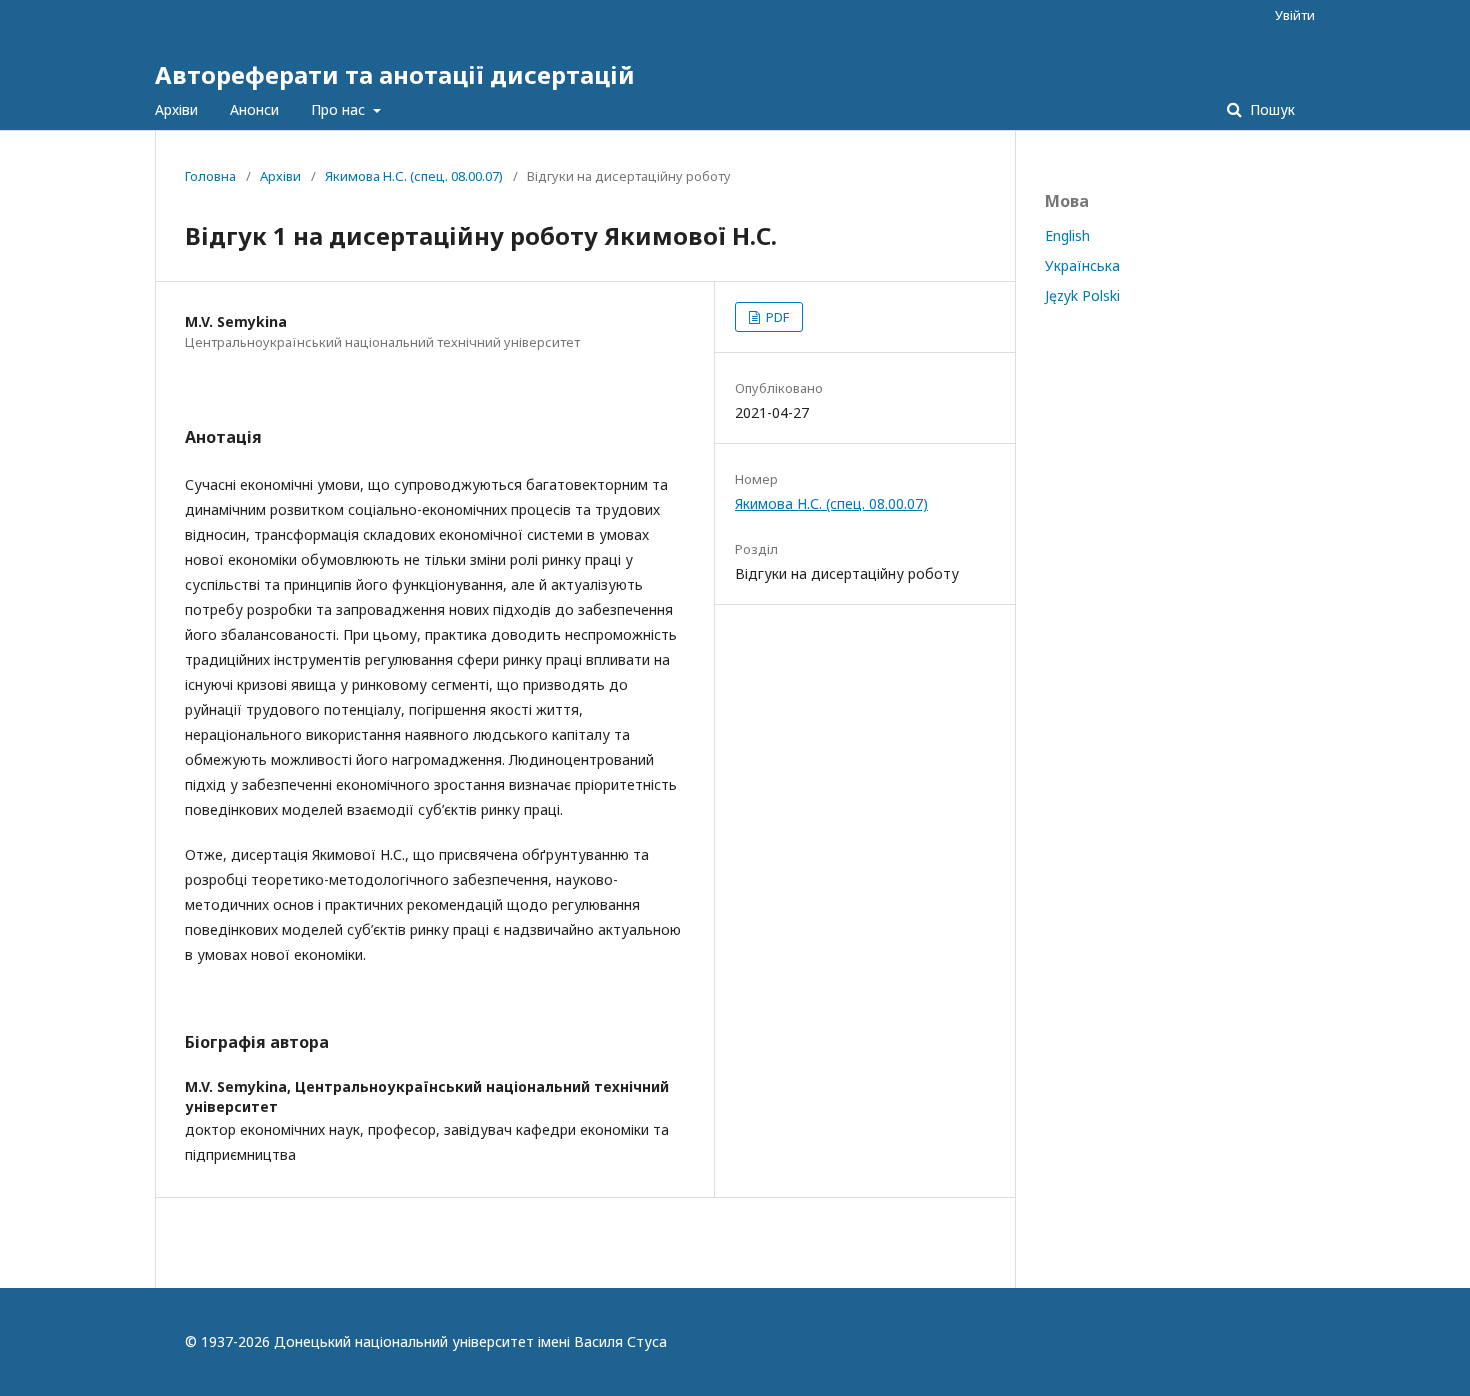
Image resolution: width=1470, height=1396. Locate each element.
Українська (1082, 265)
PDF (776, 317)
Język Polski (1082, 295)
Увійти (1295, 15)
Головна (210, 176)
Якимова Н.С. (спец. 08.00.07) (414, 176)
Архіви (176, 109)
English (1067, 235)
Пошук (1270, 109)
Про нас (340, 109)
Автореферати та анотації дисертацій (395, 74)
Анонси (254, 109)
